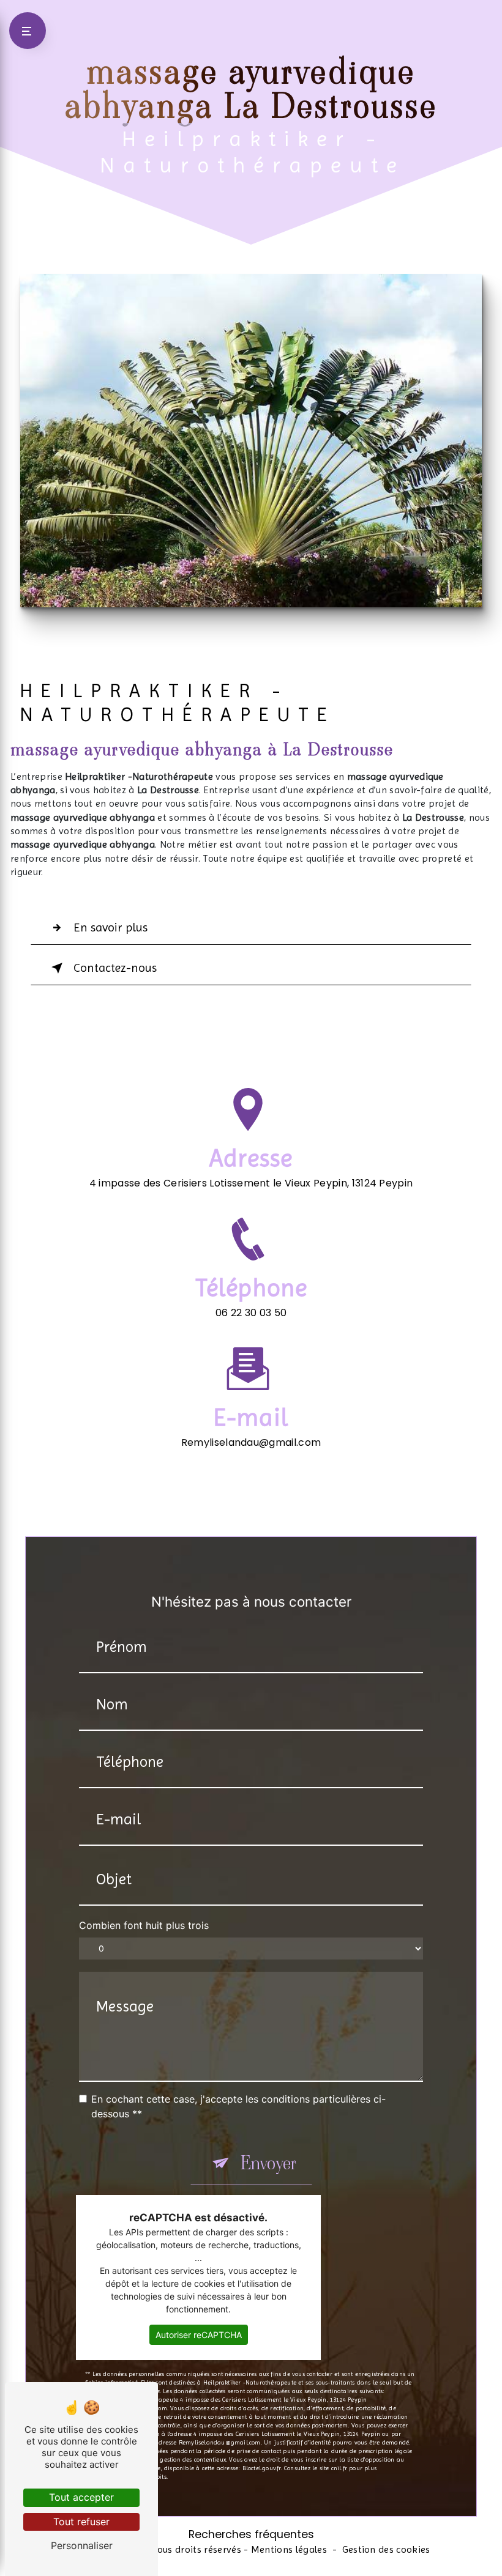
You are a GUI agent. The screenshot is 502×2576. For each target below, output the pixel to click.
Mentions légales (289, 2549)
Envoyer (268, 2163)
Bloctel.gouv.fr (262, 2468)
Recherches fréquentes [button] (251, 2534)
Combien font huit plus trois (144, 1925)
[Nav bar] (28, 31)
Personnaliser (82, 2545)
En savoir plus (111, 927)
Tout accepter (81, 2497)
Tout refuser (81, 2522)
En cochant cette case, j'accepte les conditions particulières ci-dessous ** (238, 2106)
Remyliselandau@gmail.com (251, 1442)
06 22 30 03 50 (251, 1313)
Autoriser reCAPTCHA (199, 2335)
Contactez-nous (115, 968)
